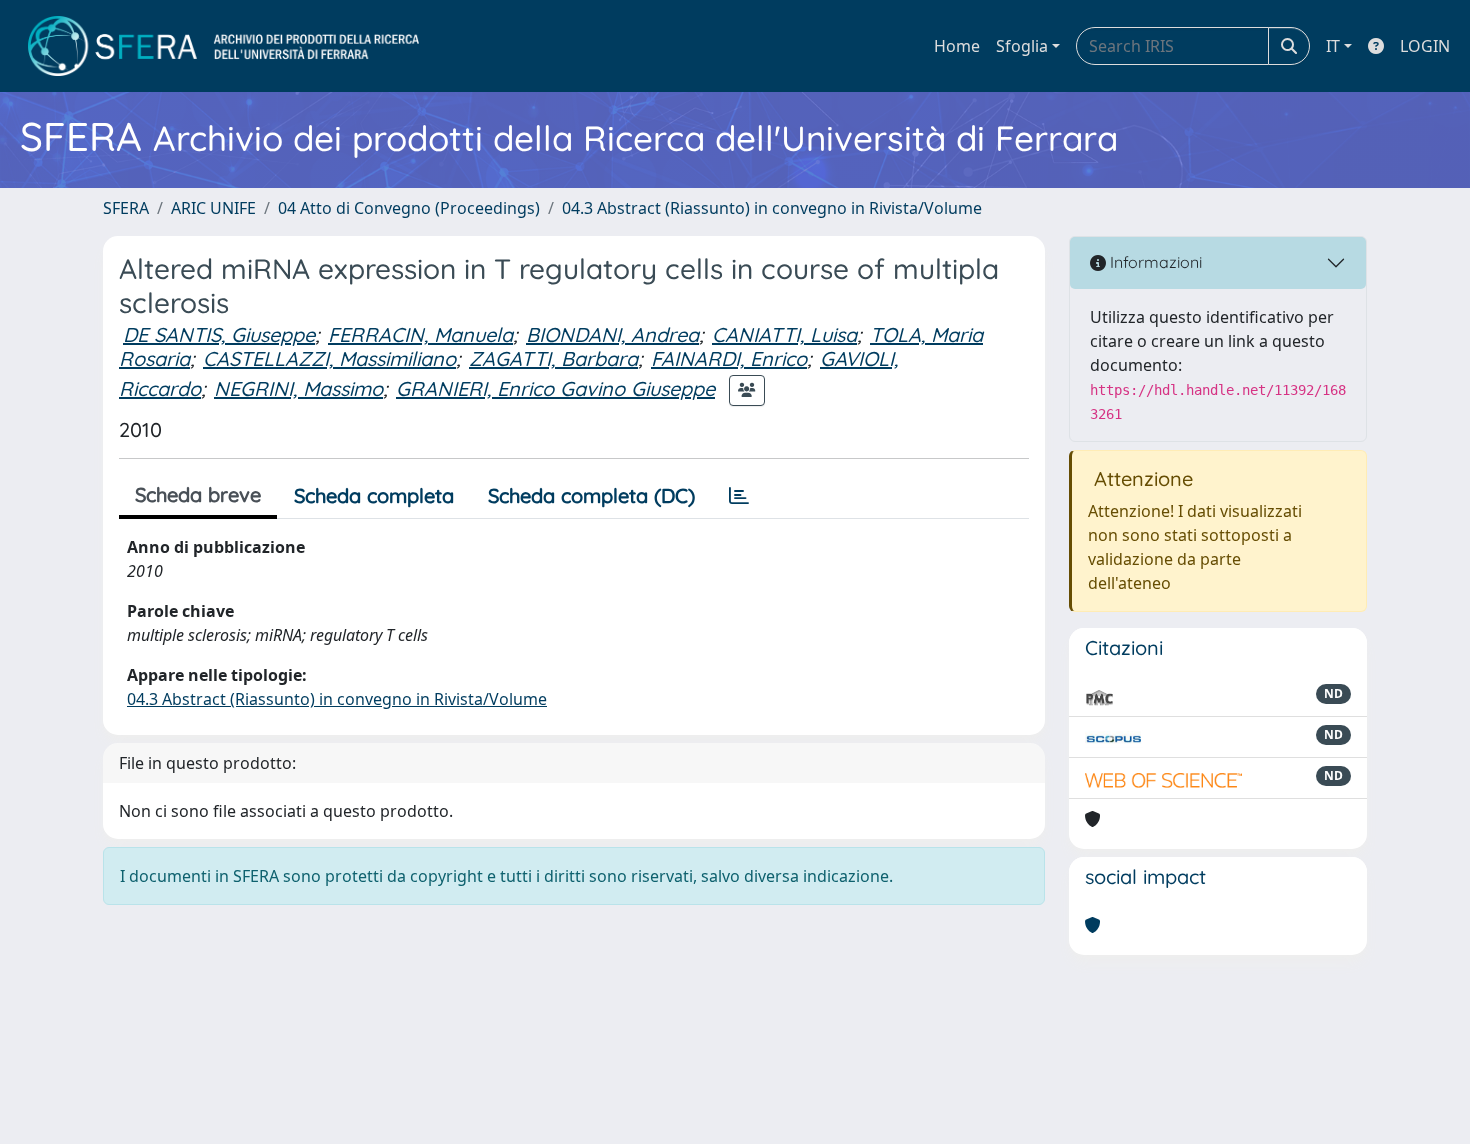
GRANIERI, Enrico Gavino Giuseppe (555, 388)
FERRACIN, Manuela (420, 334)
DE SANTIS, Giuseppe (219, 334)
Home (957, 46)
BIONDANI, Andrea (612, 334)
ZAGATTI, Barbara (553, 358)
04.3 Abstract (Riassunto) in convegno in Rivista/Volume (772, 208)
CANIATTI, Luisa (784, 334)
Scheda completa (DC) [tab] (591, 495)
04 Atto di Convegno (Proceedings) (409, 208)
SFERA (126, 208)
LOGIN (1425, 46)
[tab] (739, 496)
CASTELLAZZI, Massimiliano (329, 358)
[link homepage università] (223, 46)
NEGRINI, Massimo (298, 388)
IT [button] (1333, 46)
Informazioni (1154, 262)
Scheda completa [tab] (374, 495)
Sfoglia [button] (1022, 46)
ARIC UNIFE (213, 208)
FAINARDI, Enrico (729, 358)
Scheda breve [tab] (198, 494)
